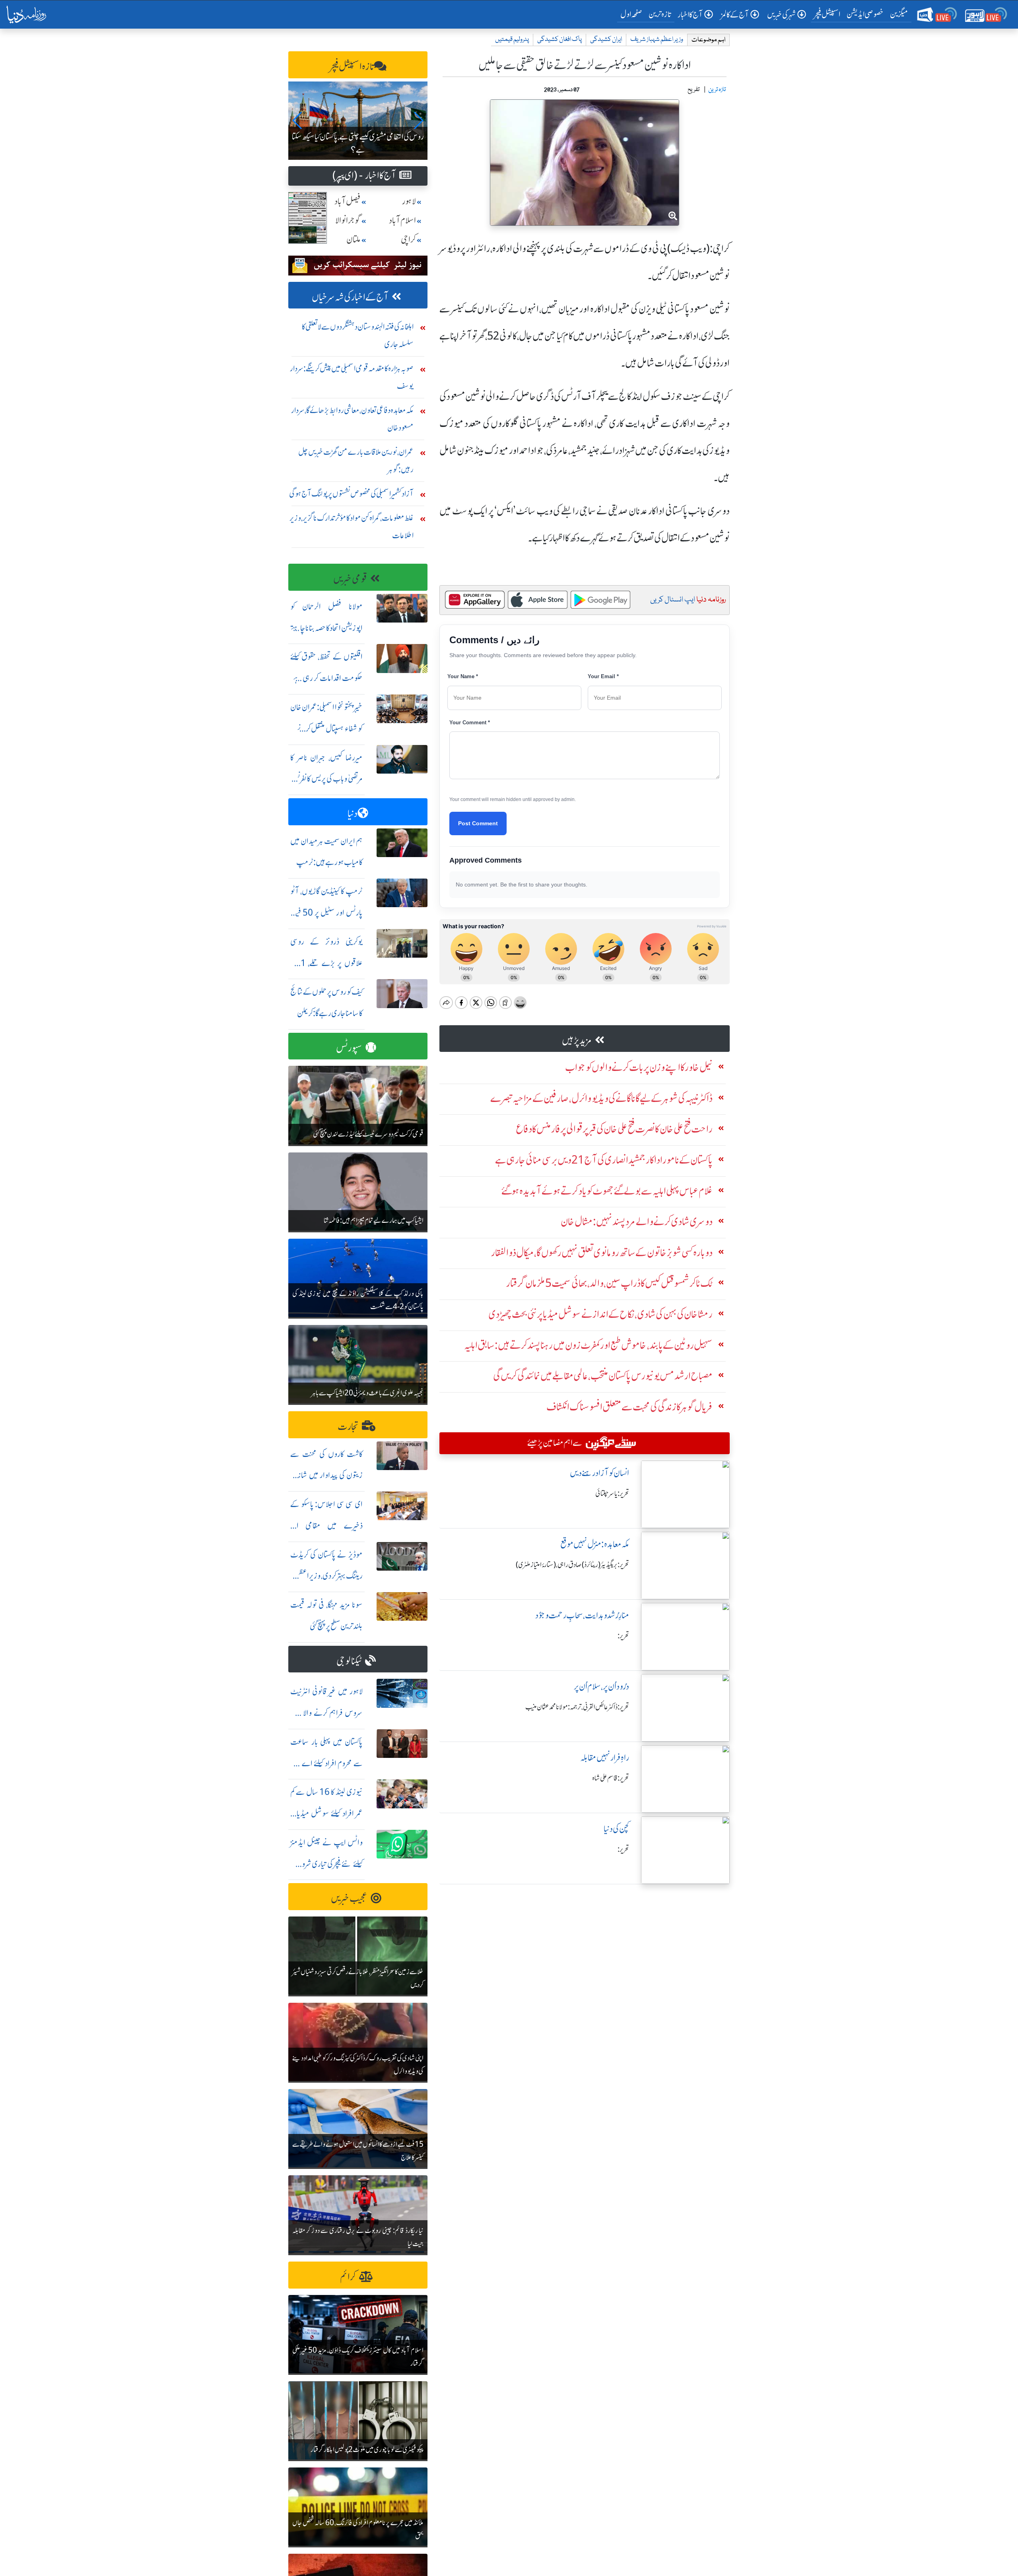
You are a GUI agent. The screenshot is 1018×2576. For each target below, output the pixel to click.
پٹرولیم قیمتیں (512, 40)
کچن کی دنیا (616, 1829)
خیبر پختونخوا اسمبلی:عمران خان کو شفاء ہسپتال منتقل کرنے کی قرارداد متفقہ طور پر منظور (326, 728)
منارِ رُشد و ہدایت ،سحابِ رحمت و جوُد (582, 1615)
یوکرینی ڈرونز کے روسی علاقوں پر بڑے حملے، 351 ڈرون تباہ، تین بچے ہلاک (326, 963)
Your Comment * (470, 723)
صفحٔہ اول (633, 14)
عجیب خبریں (349, 1898)
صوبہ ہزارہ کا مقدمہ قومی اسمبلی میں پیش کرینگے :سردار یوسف (352, 377)
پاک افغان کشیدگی (560, 40)
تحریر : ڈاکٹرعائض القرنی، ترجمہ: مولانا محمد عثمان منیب (577, 1707)
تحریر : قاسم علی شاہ (611, 1778)
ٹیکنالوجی (349, 1661)
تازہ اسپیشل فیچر (352, 67)
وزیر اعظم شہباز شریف (657, 40)
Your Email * (603, 676)
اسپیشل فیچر (827, 14)
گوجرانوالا (348, 220)
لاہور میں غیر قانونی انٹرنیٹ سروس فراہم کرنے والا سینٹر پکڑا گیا (326, 1713)
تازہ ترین (660, 14)
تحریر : (623, 1636)
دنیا (353, 814)
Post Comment (478, 823)
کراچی (408, 240)
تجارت (348, 1427)
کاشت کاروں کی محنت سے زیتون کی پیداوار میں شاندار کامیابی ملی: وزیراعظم (326, 1475)
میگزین (899, 14)
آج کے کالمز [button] (735, 15)
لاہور (409, 201)
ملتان (354, 240)
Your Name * (463, 676)
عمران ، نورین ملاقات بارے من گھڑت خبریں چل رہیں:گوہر (356, 461)
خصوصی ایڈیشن (865, 14)
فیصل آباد (348, 201)
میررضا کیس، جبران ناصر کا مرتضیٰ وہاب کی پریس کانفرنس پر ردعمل (326, 779)
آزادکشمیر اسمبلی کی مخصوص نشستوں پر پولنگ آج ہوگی (351, 494)
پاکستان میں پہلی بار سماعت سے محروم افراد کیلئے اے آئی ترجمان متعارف (326, 1763)
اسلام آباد (402, 220)
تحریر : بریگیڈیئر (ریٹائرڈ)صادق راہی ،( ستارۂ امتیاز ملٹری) (572, 1565)
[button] (298, 120)
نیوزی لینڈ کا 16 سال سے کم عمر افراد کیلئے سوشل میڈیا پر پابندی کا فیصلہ (326, 1813)
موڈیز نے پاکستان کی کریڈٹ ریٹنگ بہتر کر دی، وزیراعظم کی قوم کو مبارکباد (326, 1576)
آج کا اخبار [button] (690, 15)
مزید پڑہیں (577, 1041)
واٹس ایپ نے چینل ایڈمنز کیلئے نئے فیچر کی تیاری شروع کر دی (326, 1864)
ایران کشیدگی (606, 40)
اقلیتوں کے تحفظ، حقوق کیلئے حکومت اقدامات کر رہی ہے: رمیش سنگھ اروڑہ (326, 678)
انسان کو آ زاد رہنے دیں (599, 1473)
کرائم (348, 2277)
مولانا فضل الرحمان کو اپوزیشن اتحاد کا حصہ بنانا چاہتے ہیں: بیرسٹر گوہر (326, 628)
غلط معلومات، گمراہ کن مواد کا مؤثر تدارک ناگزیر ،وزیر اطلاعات (352, 527)
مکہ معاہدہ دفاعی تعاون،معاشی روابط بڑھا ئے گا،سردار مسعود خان (352, 419)
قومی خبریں (350, 579)
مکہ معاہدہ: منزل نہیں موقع (595, 1544)
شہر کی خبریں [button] (781, 15)
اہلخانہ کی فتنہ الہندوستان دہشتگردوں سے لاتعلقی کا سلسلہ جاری (358, 335)
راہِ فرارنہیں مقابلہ (605, 1758)
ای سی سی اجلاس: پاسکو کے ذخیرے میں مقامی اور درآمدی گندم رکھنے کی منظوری (326, 1526)
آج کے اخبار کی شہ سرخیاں (350, 297)
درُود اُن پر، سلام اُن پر (601, 1687)
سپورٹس (349, 1048)
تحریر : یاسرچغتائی (612, 1494)
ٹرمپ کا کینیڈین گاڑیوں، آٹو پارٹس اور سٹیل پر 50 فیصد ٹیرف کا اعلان (326, 913)
